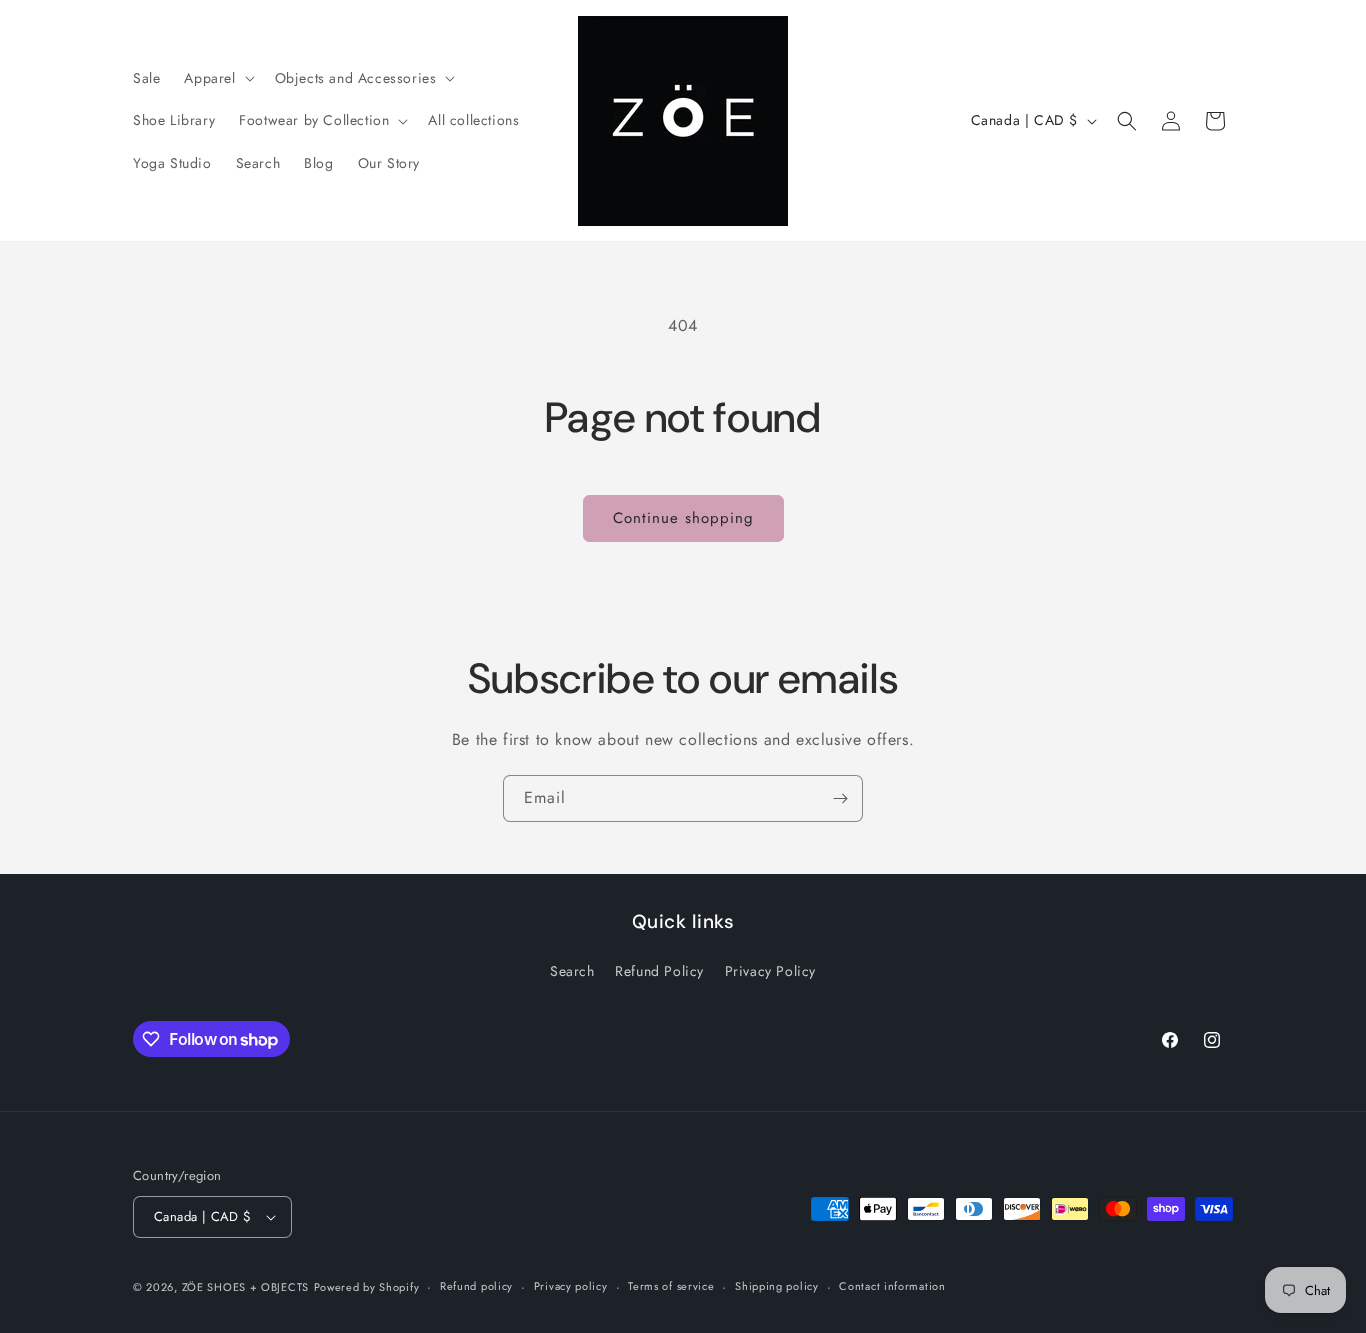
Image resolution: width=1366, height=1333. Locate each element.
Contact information (892, 1286)
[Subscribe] (840, 798)
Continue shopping (683, 518)
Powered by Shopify (367, 1287)
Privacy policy (571, 1286)
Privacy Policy (770, 971)
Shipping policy (777, 1286)
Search (572, 971)
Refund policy (476, 1286)
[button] (217, 78)
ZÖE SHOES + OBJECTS (245, 1287)
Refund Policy (659, 971)
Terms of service (671, 1286)
